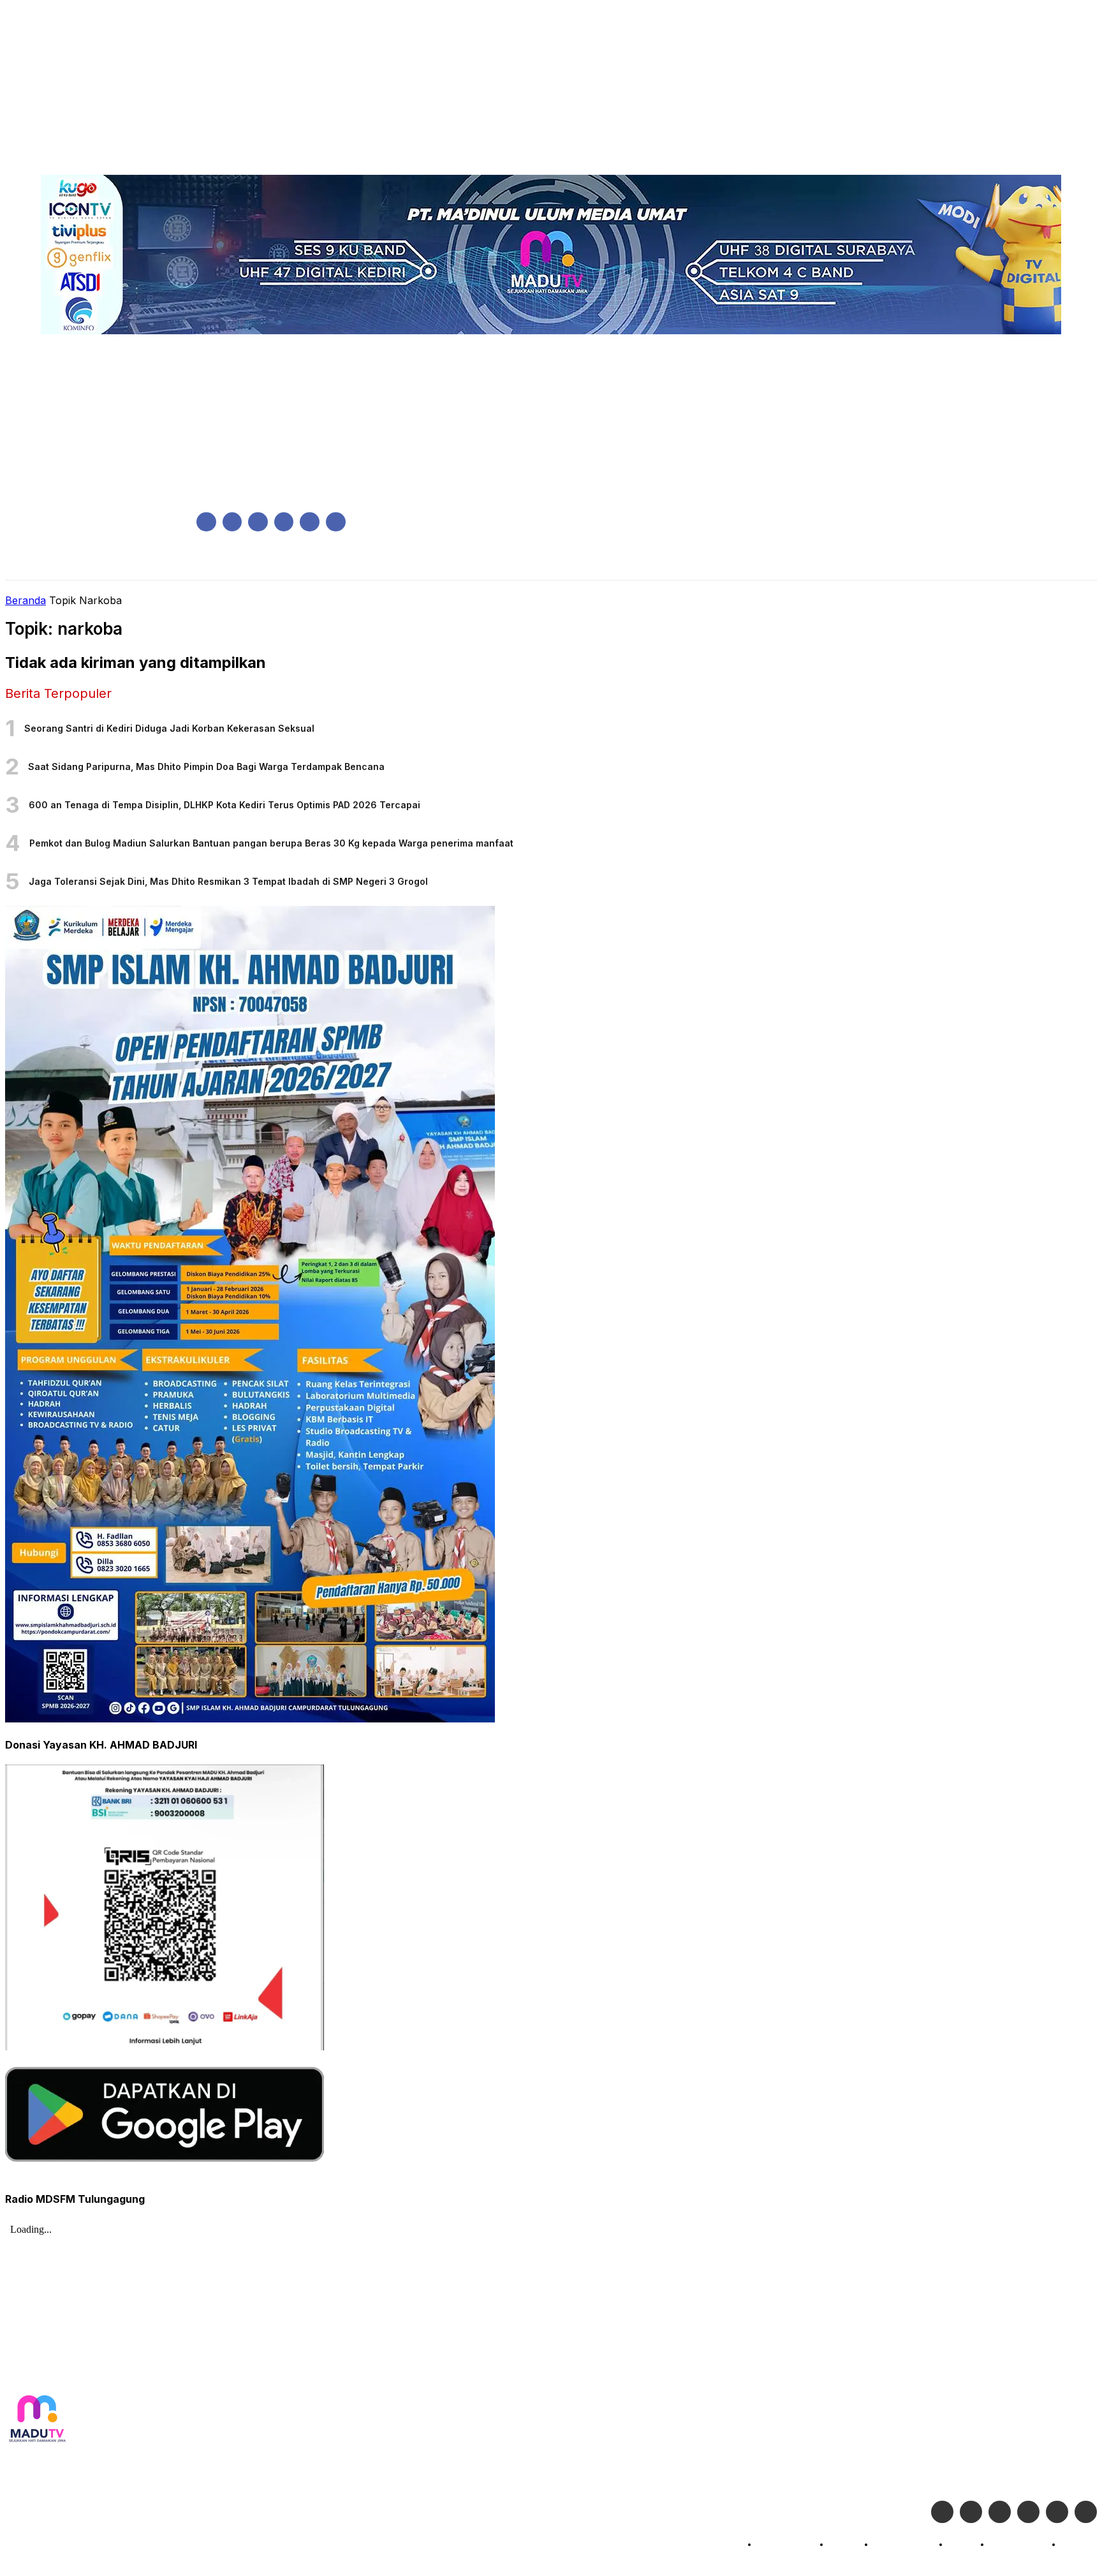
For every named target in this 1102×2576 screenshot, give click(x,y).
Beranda (26, 600)
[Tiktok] (1057, 2512)
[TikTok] (284, 522)
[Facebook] (206, 522)
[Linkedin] (258, 522)
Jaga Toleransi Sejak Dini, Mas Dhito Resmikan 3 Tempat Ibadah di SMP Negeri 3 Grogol (228, 881)
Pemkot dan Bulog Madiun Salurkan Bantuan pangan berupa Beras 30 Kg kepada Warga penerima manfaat (271, 843)
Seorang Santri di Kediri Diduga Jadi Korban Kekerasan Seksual (169, 728)
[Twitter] (971, 2512)
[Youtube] (336, 522)
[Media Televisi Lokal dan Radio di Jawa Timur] (37, 2419)
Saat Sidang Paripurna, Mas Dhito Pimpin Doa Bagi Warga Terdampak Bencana (206, 766)
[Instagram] (232, 522)
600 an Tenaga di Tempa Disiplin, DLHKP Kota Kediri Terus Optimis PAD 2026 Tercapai (224, 805)
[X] (310, 522)
